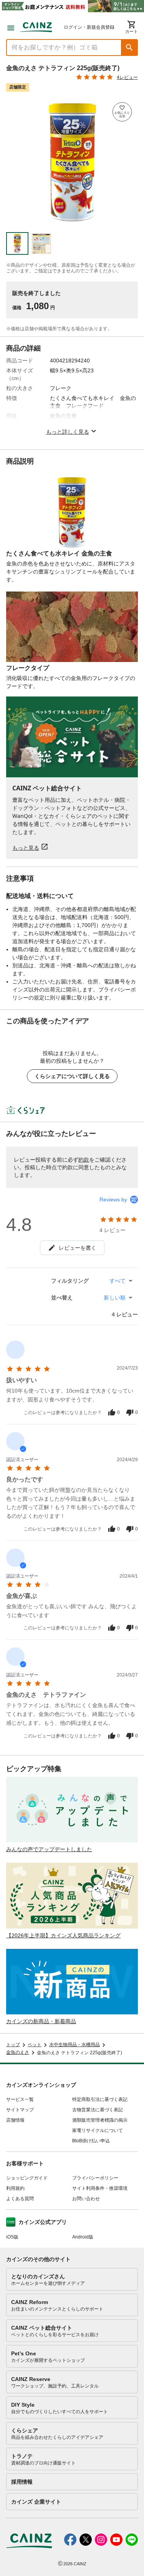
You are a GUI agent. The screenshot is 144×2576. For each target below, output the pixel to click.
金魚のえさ (18, 2052)
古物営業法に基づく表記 (98, 2110)
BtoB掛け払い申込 (91, 2141)
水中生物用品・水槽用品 (74, 2045)
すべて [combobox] (118, 1281)
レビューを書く (78, 1248)
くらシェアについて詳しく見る (72, 1076)
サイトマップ (20, 2110)
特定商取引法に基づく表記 (100, 2099)
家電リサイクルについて (98, 2130)
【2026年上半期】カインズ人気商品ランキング (63, 1935)
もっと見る (26, 848)
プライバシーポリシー (95, 2178)
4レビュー (127, 77)
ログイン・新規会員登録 (89, 27)
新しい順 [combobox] (115, 1298)
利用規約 (15, 2188)
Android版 (83, 2237)
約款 (84, 1160)
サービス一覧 (20, 2099)
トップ (13, 2045)
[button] (129, 48)
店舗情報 (15, 2120)
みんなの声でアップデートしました (49, 1849)
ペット (35, 2045)
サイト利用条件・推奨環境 (100, 2188)
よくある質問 (20, 2199)
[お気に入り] (122, 112)
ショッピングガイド (27, 2178)
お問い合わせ (86, 2199)
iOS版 (12, 2237)
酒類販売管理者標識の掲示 (100, 2120)
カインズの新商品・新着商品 (41, 2021)
